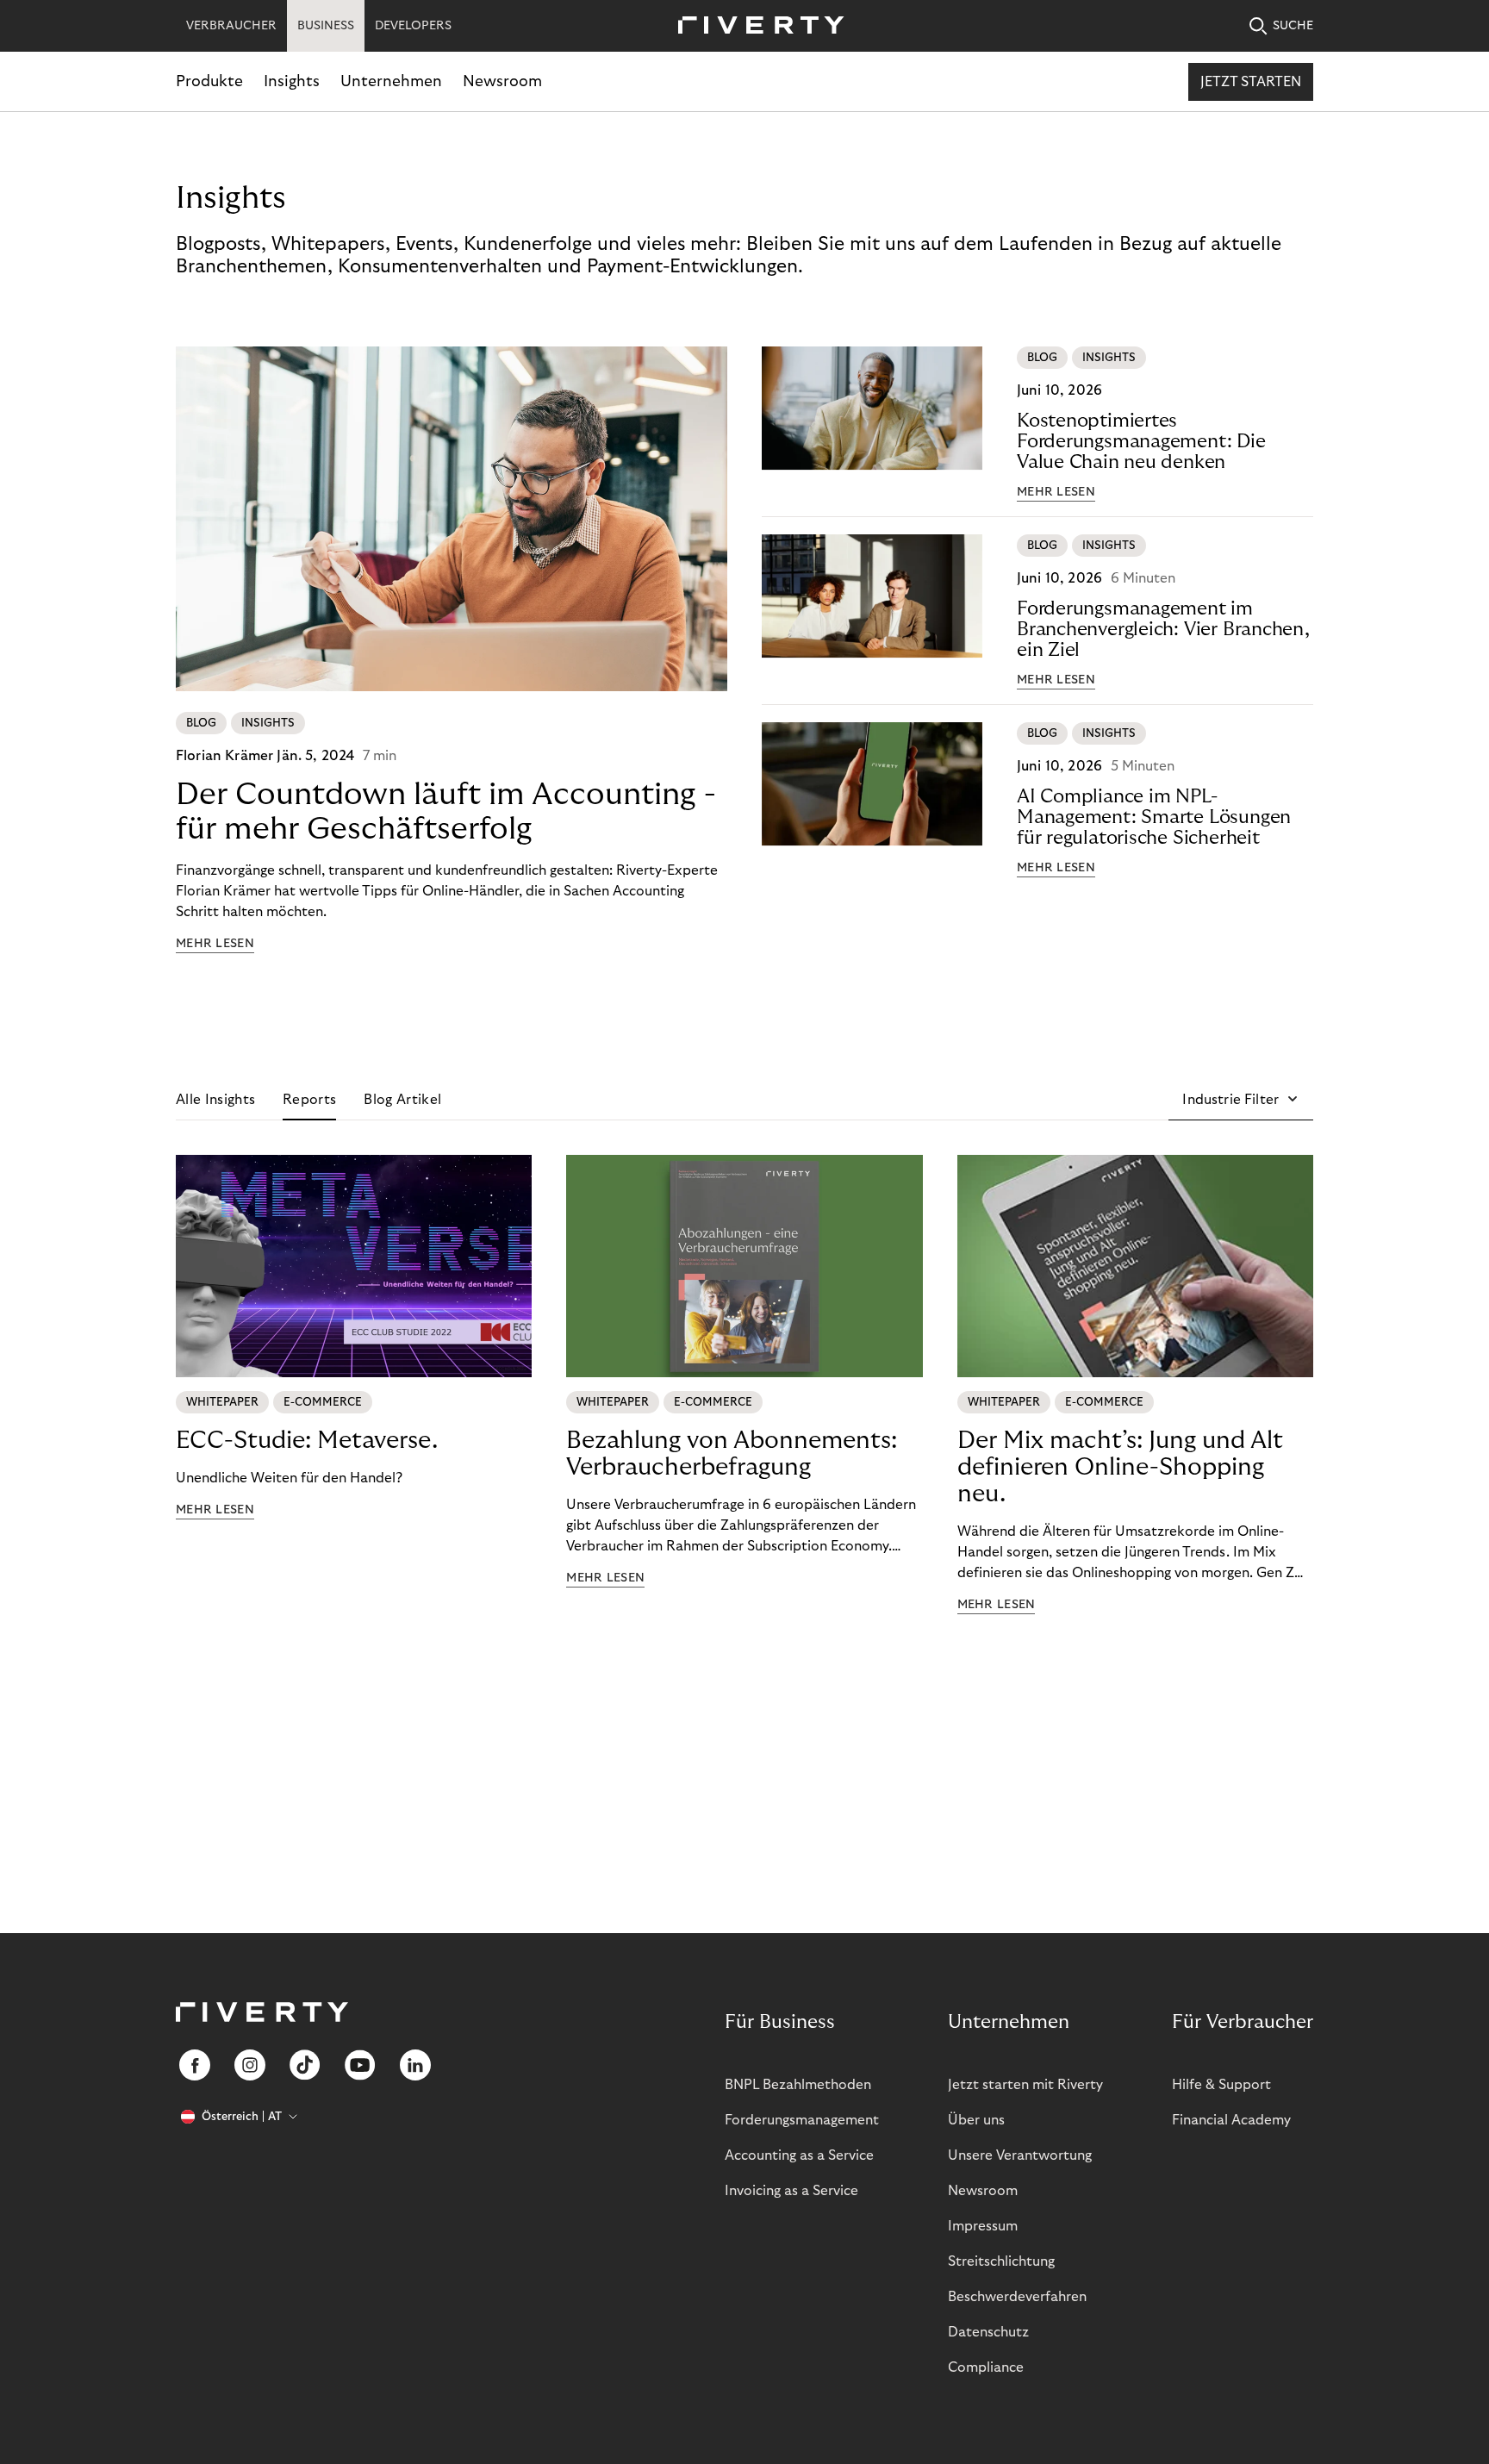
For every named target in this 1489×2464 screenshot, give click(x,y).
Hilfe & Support (1221, 2085)
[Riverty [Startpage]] (755, 26)
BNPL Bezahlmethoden (798, 2085)
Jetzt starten (1251, 82)
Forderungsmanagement (802, 2120)
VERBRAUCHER (231, 26)
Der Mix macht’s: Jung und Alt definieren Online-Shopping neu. (1120, 1467)
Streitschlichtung (1001, 2261)
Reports (309, 1100)
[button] (1241, 1100)
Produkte (209, 81)
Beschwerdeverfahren (1017, 2297)
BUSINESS (326, 26)
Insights (292, 81)
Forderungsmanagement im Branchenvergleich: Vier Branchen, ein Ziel (1163, 629)
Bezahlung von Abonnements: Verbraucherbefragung (732, 1454)
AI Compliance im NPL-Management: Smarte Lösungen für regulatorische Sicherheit (1154, 817)
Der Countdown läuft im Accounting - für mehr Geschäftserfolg (446, 811)
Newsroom (502, 81)
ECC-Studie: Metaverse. (307, 1441)
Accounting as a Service (799, 2155)
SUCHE (1293, 26)
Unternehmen (391, 81)
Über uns (976, 2120)
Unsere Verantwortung (1020, 2155)
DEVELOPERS (413, 26)
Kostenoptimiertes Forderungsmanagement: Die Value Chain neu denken (1141, 441)
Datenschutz (988, 2332)
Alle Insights (215, 1100)
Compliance (986, 2367)
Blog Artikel (402, 1100)
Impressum (983, 2226)
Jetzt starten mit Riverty (1025, 2085)
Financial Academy (1231, 2120)
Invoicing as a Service (791, 2191)
